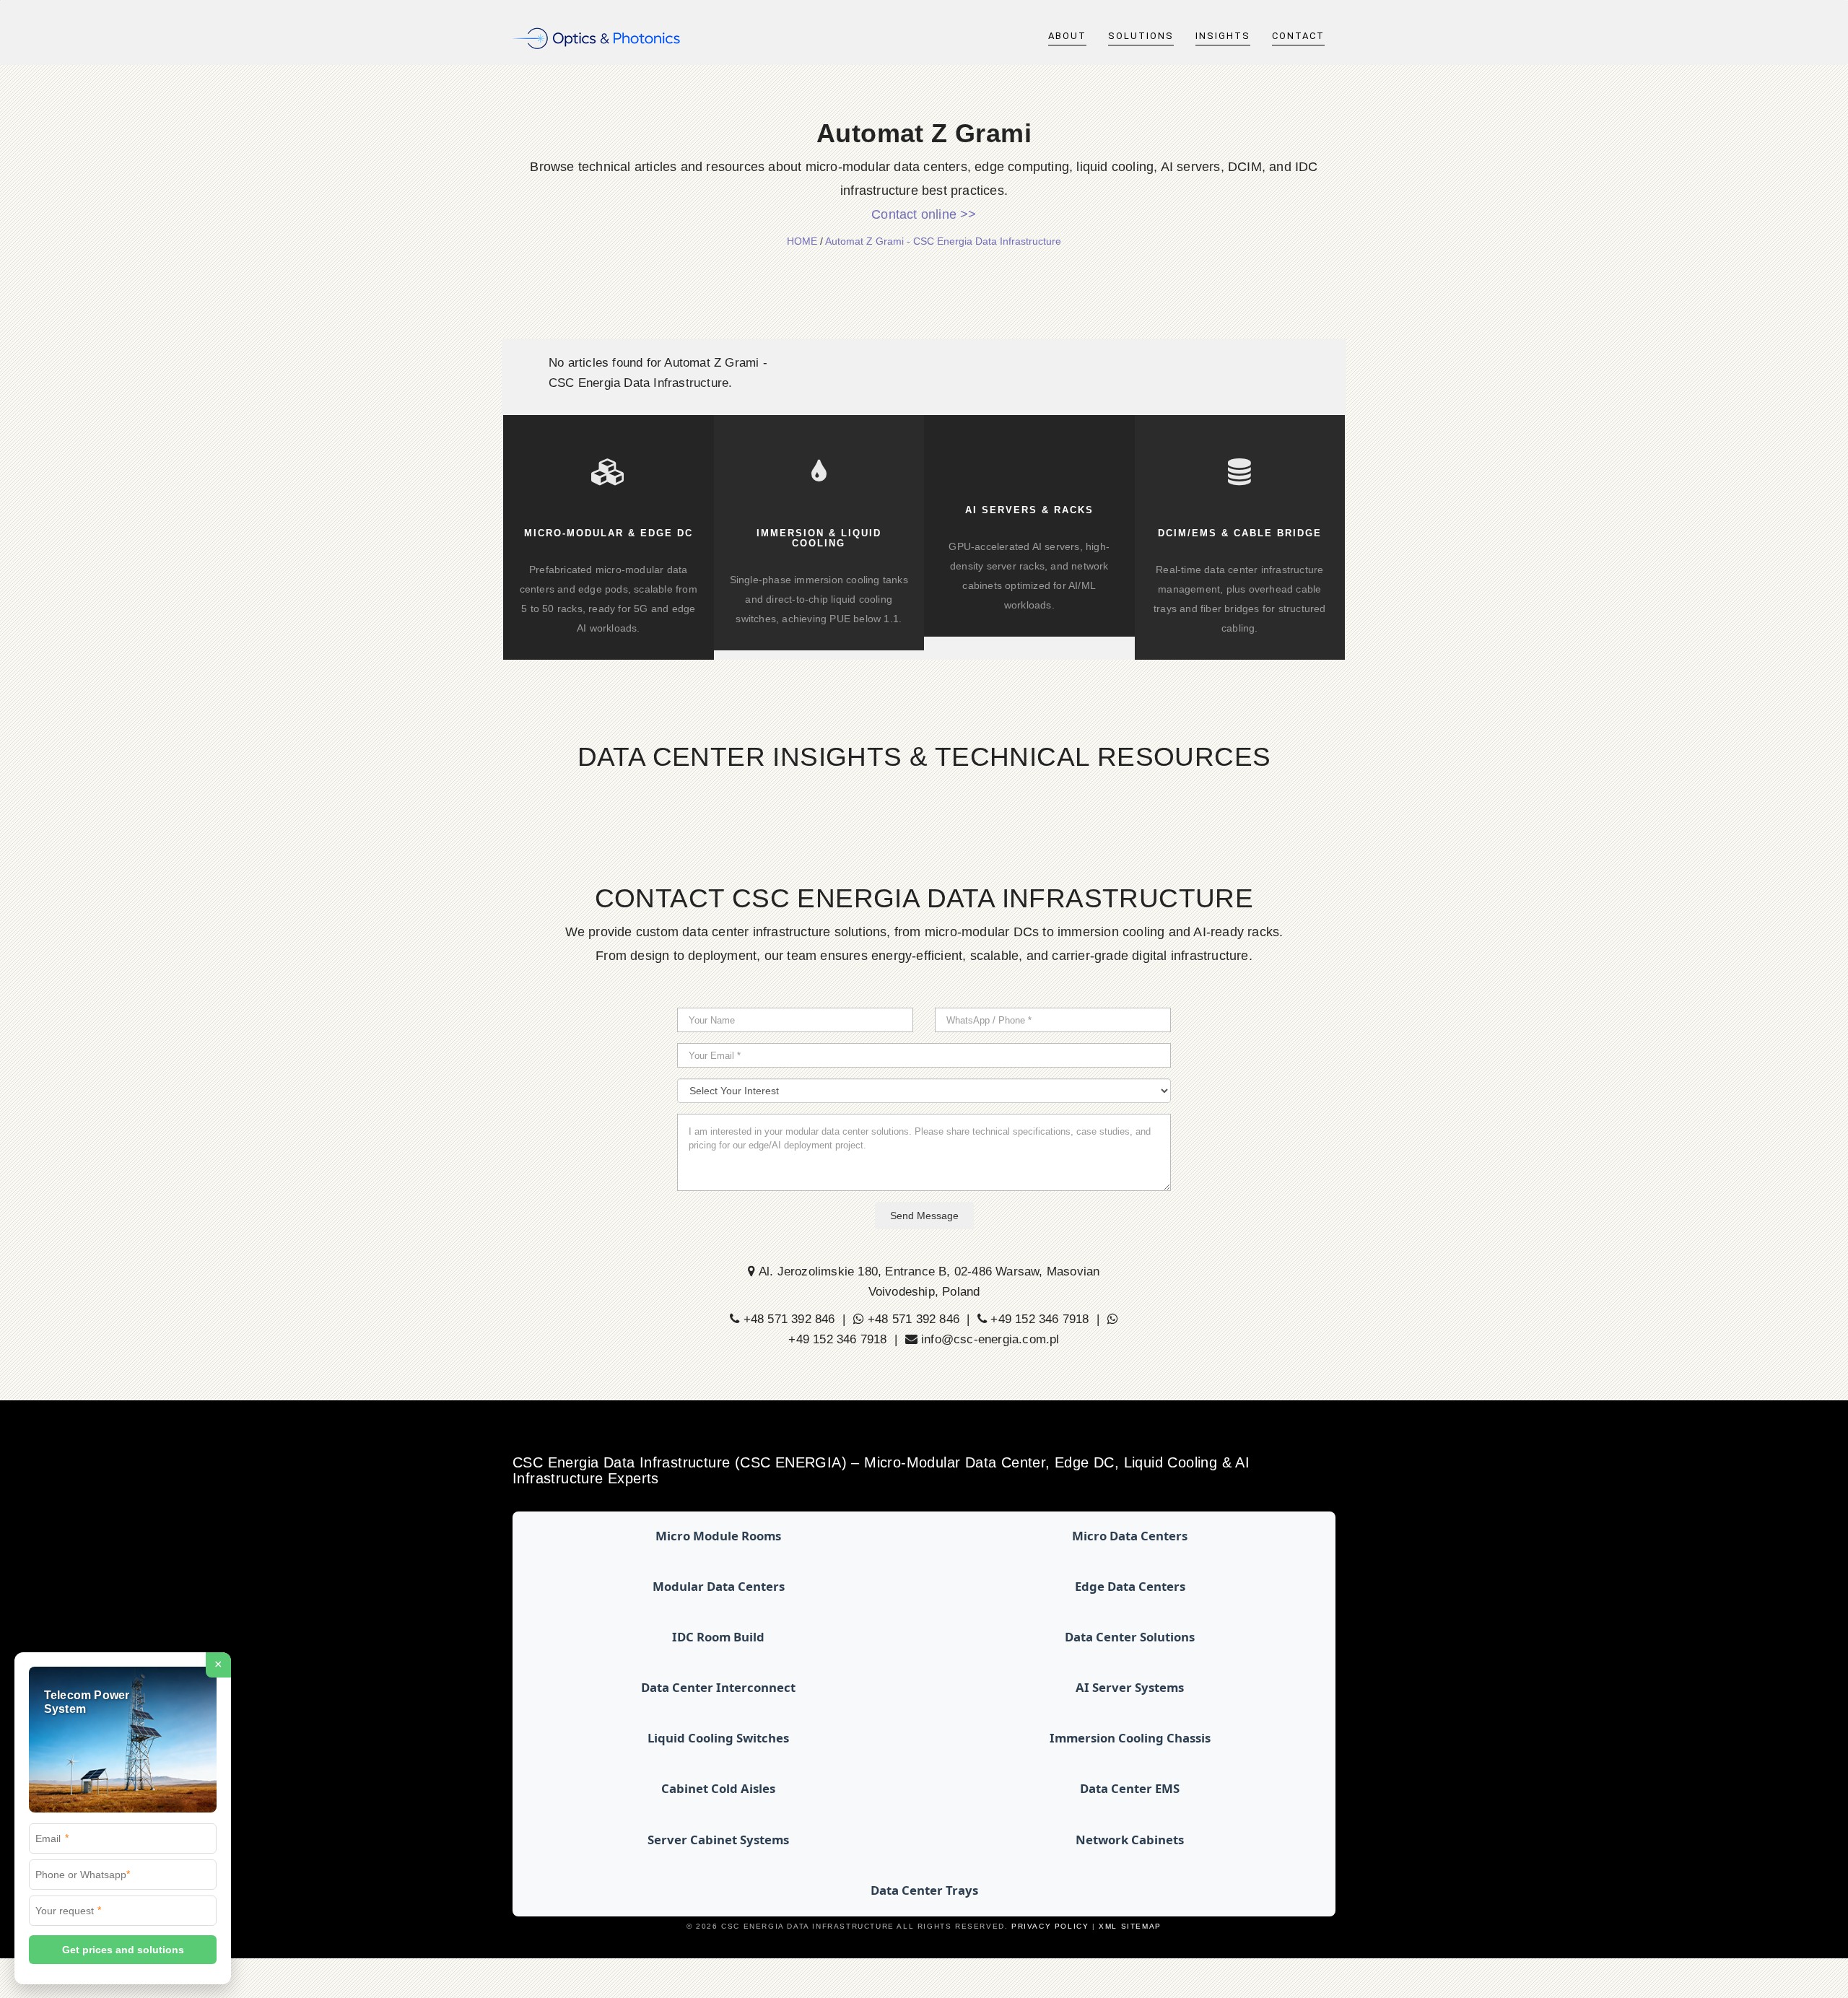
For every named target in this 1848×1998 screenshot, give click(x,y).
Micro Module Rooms (718, 1536)
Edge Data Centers (1130, 1586)
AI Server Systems (1130, 1687)
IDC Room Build (718, 1637)
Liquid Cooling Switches (718, 1738)
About (1067, 36)
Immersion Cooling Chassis (1130, 1738)
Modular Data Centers (719, 1586)
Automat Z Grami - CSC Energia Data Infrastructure (943, 241)
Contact (1298, 36)
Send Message (924, 1216)
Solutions (1141, 36)
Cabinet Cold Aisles (718, 1788)
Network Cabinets (1130, 1840)
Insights (1223, 36)
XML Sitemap (1130, 1926)
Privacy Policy (1050, 1926)
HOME (802, 241)
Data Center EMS (1130, 1788)
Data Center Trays (924, 1890)
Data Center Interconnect (718, 1687)
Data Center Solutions (1130, 1637)
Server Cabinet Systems (718, 1840)
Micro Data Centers (1130, 1536)
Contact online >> (924, 214)
